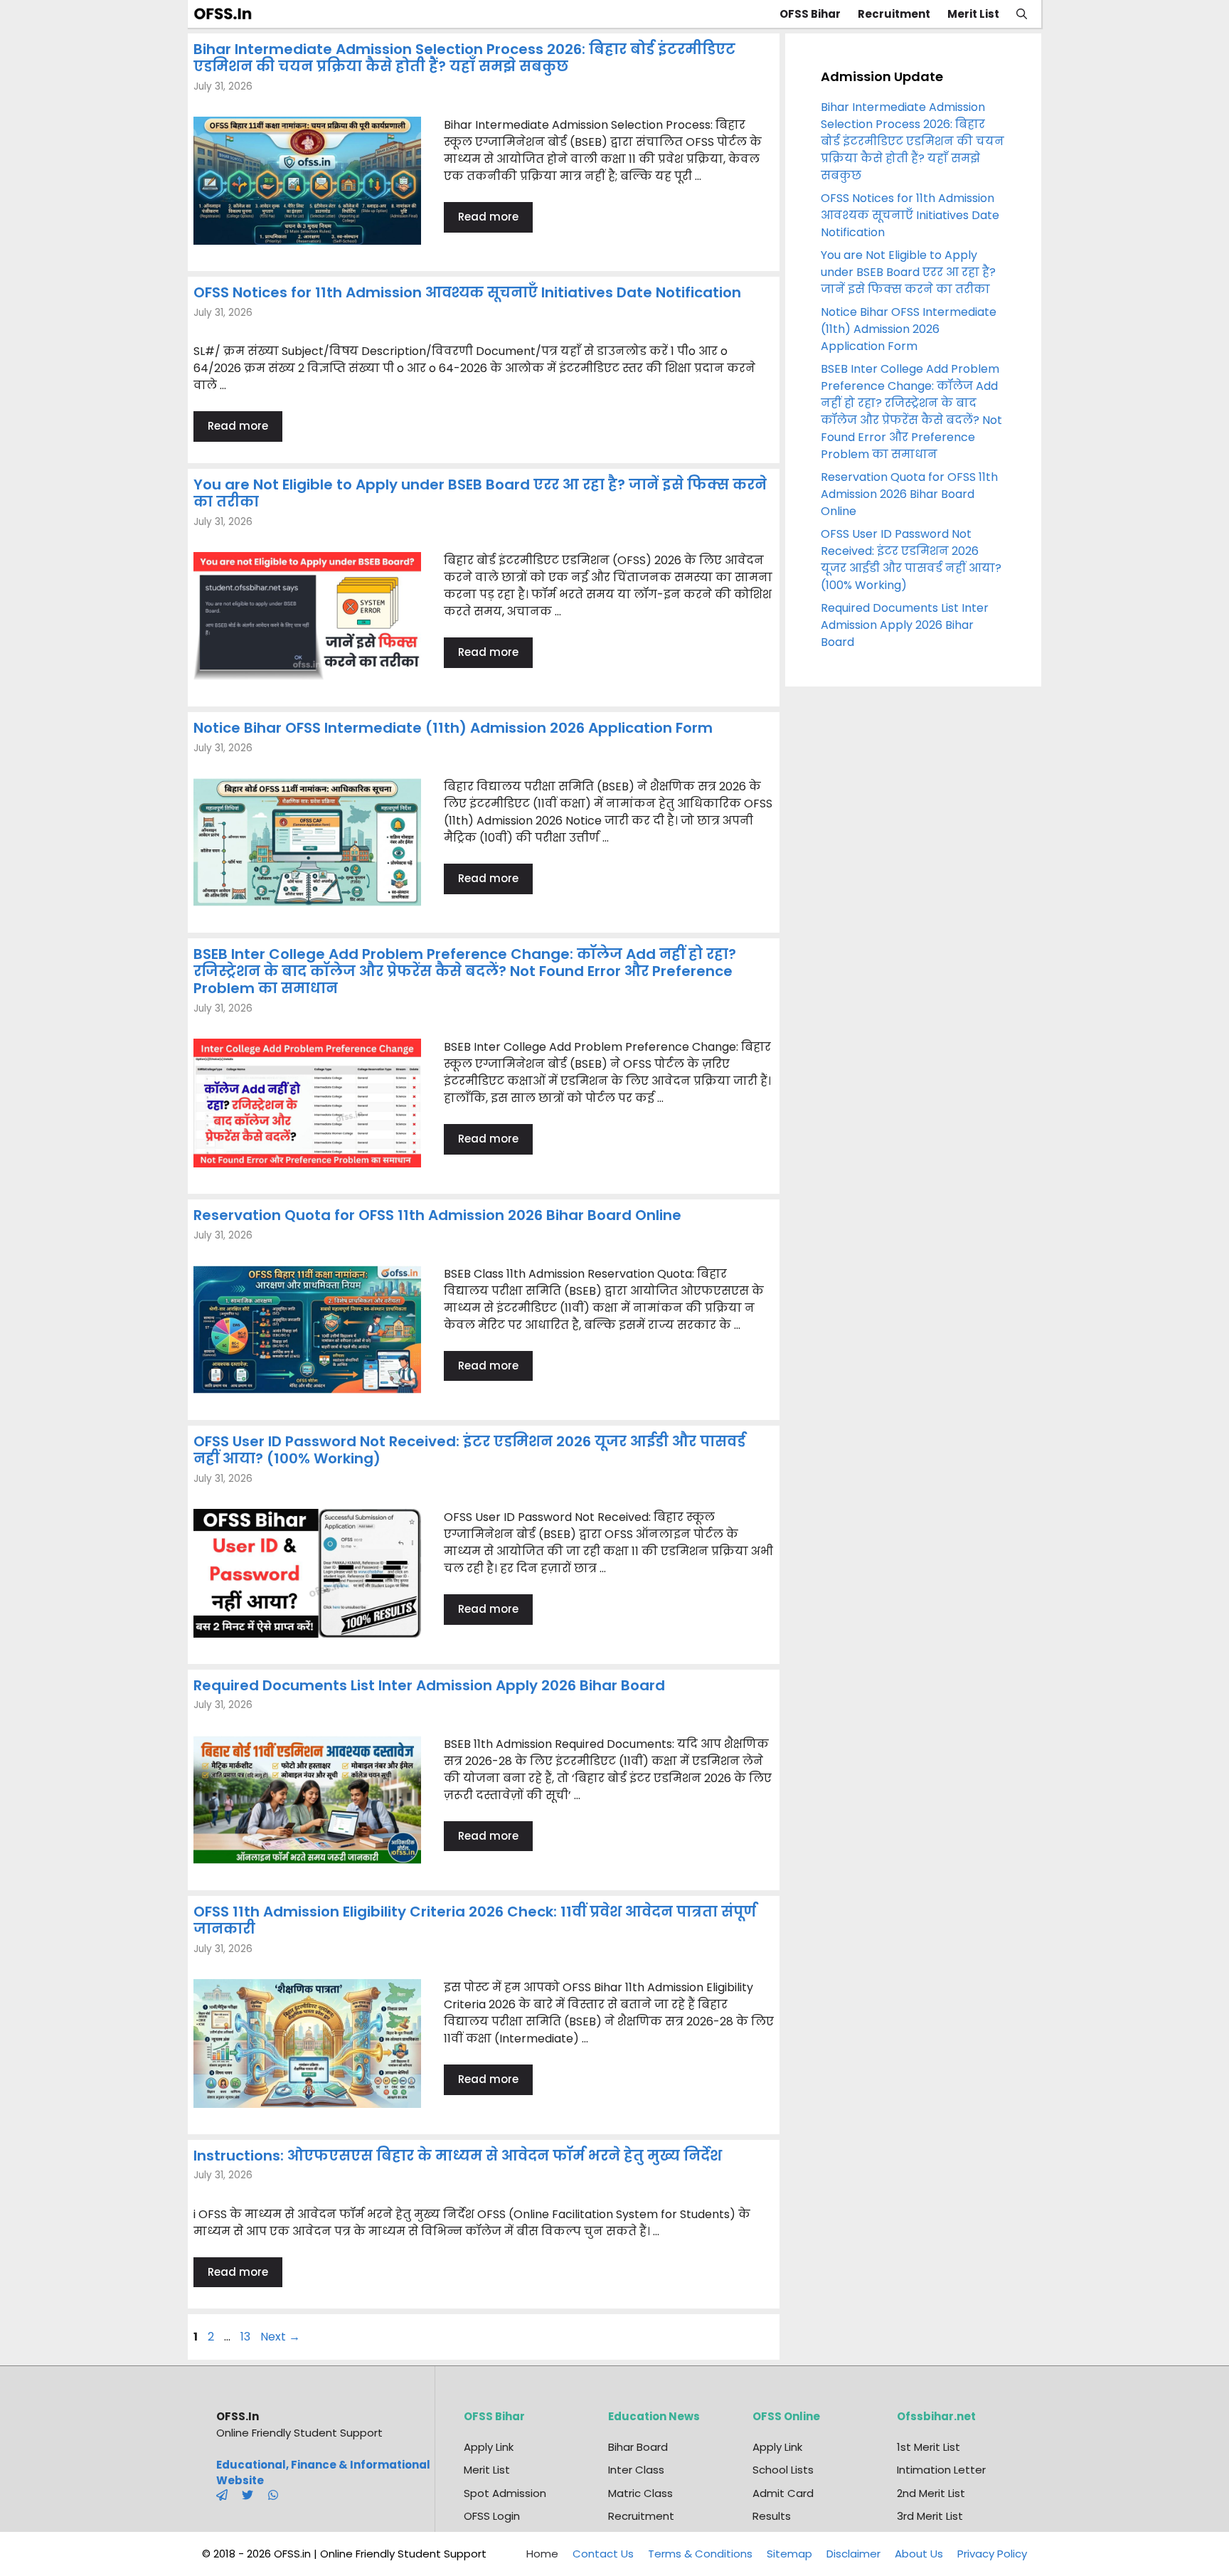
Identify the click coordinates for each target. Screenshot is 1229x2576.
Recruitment (894, 14)
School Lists (783, 2470)
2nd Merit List (931, 2493)
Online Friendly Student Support (299, 2433)
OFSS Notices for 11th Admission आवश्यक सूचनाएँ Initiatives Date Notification (467, 292)
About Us (919, 2554)
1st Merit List (929, 2447)
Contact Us (603, 2554)
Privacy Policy (992, 2554)
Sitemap (789, 2554)
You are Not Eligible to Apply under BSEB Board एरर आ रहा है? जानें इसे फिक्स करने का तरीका (480, 493)
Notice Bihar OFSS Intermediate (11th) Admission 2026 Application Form (453, 728)
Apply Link (489, 2447)
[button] (1022, 14)
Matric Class (640, 2493)
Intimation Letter (941, 2470)
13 (247, 2337)
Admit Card (783, 2493)
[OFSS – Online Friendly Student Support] (227, 14)
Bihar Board (638, 2447)
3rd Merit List (930, 2516)
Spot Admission (505, 2493)
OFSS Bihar (810, 14)
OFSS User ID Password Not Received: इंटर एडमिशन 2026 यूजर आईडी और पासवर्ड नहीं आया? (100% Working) (469, 1450)
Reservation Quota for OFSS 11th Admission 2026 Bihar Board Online (437, 1215)
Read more (488, 217)
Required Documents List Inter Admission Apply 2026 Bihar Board (429, 1685)
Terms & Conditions (700, 2554)
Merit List (973, 14)
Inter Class (636, 2470)
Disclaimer (853, 2554)
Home (542, 2554)
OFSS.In (238, 2416)
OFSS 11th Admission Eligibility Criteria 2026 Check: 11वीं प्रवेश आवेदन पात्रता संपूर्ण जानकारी (475, 1920)
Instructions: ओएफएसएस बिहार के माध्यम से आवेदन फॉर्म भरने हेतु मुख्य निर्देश (458, 2156)
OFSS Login (492, 2516)
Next (280, 2337)
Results (772, 2516)
